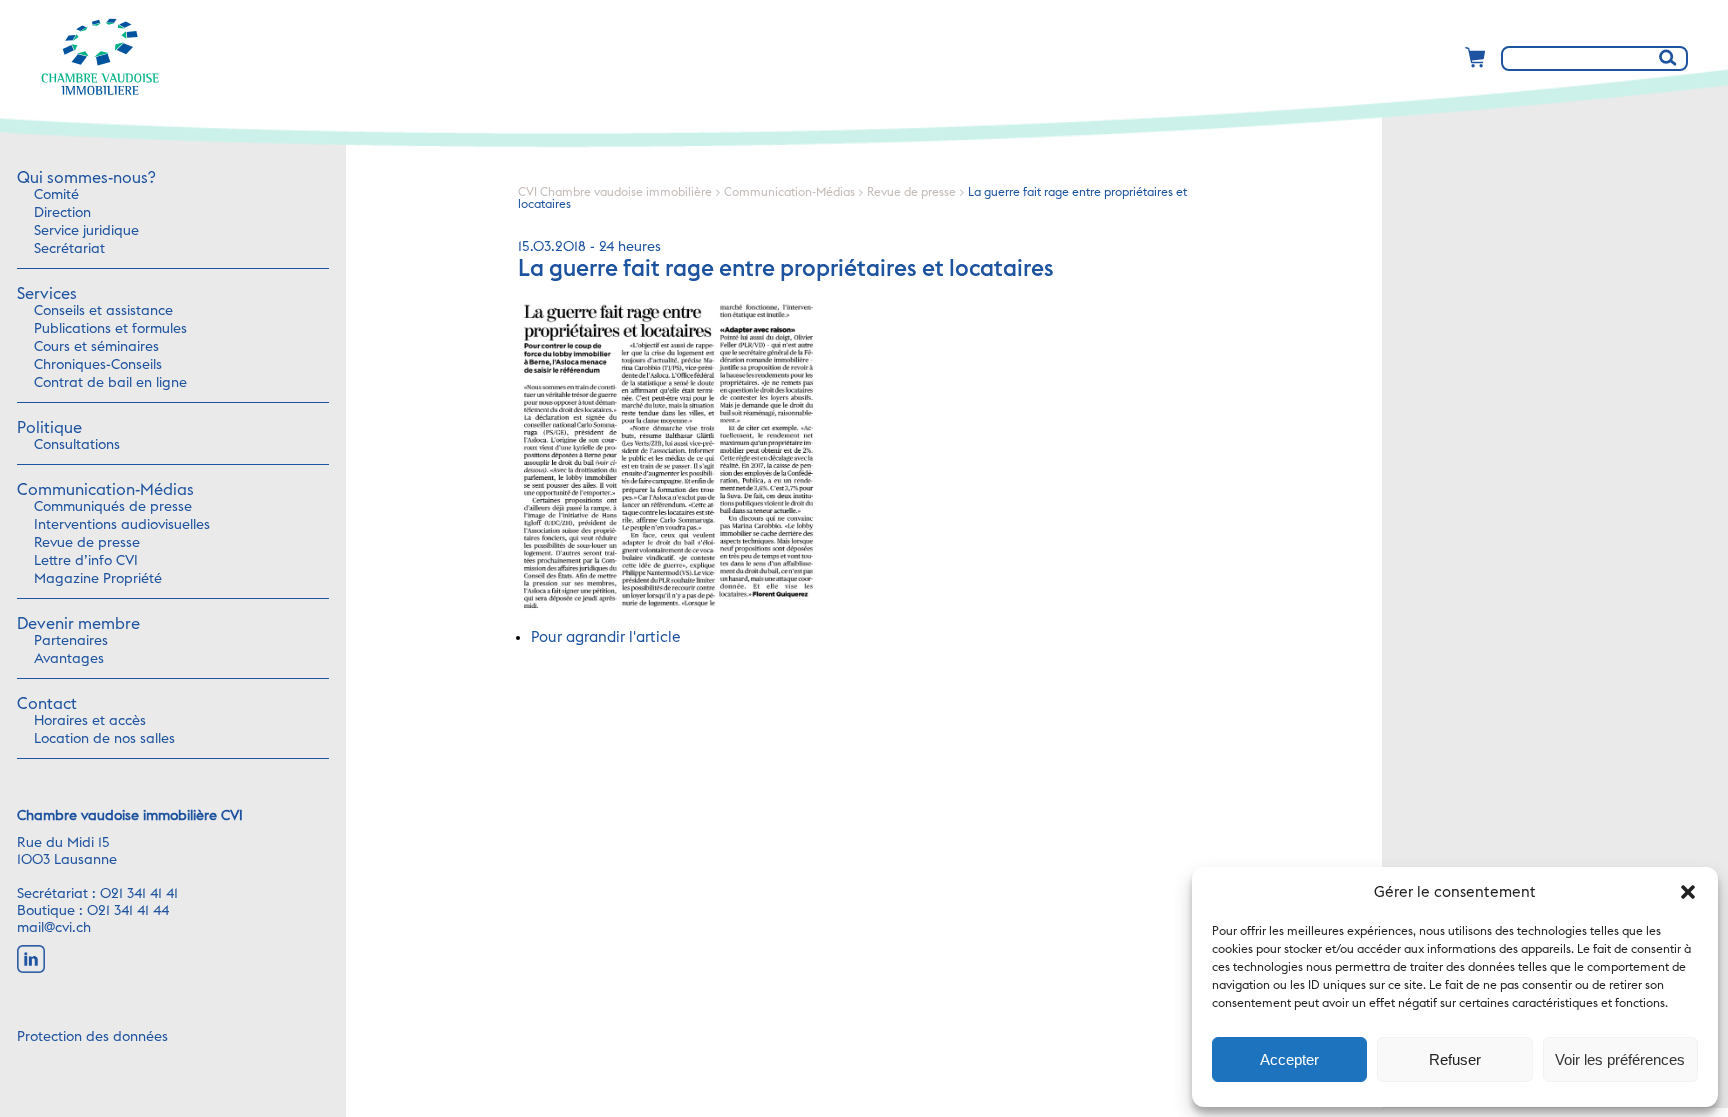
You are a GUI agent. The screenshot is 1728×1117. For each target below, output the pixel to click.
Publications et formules (110, 329)
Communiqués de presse (113, 507)
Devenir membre (78, 624)
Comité (56, 195)
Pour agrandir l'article (606, 637)
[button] (1688, 892)
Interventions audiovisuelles (122, 525)
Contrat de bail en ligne (110, 383)
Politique (49, 428)
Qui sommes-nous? (86, 178)
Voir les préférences (1620, 1059)
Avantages (69, 659)
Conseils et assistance (103, 311)
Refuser (1455, 1059)
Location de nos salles (104, 739)
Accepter (1289, 1059)
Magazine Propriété (98, 579)
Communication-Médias (105, 490)
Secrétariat (69, 249)
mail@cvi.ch (54, 928)
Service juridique (86, 231)
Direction (62, 213)
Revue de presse (87, 543)
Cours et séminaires (96, 347)
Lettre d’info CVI (86, 561)
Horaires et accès (90, 721)
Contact (47, 704)
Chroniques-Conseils (98, 365)
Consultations (77, 445)
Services (47, 294)
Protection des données (92, 1037)
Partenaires (71, 641)
